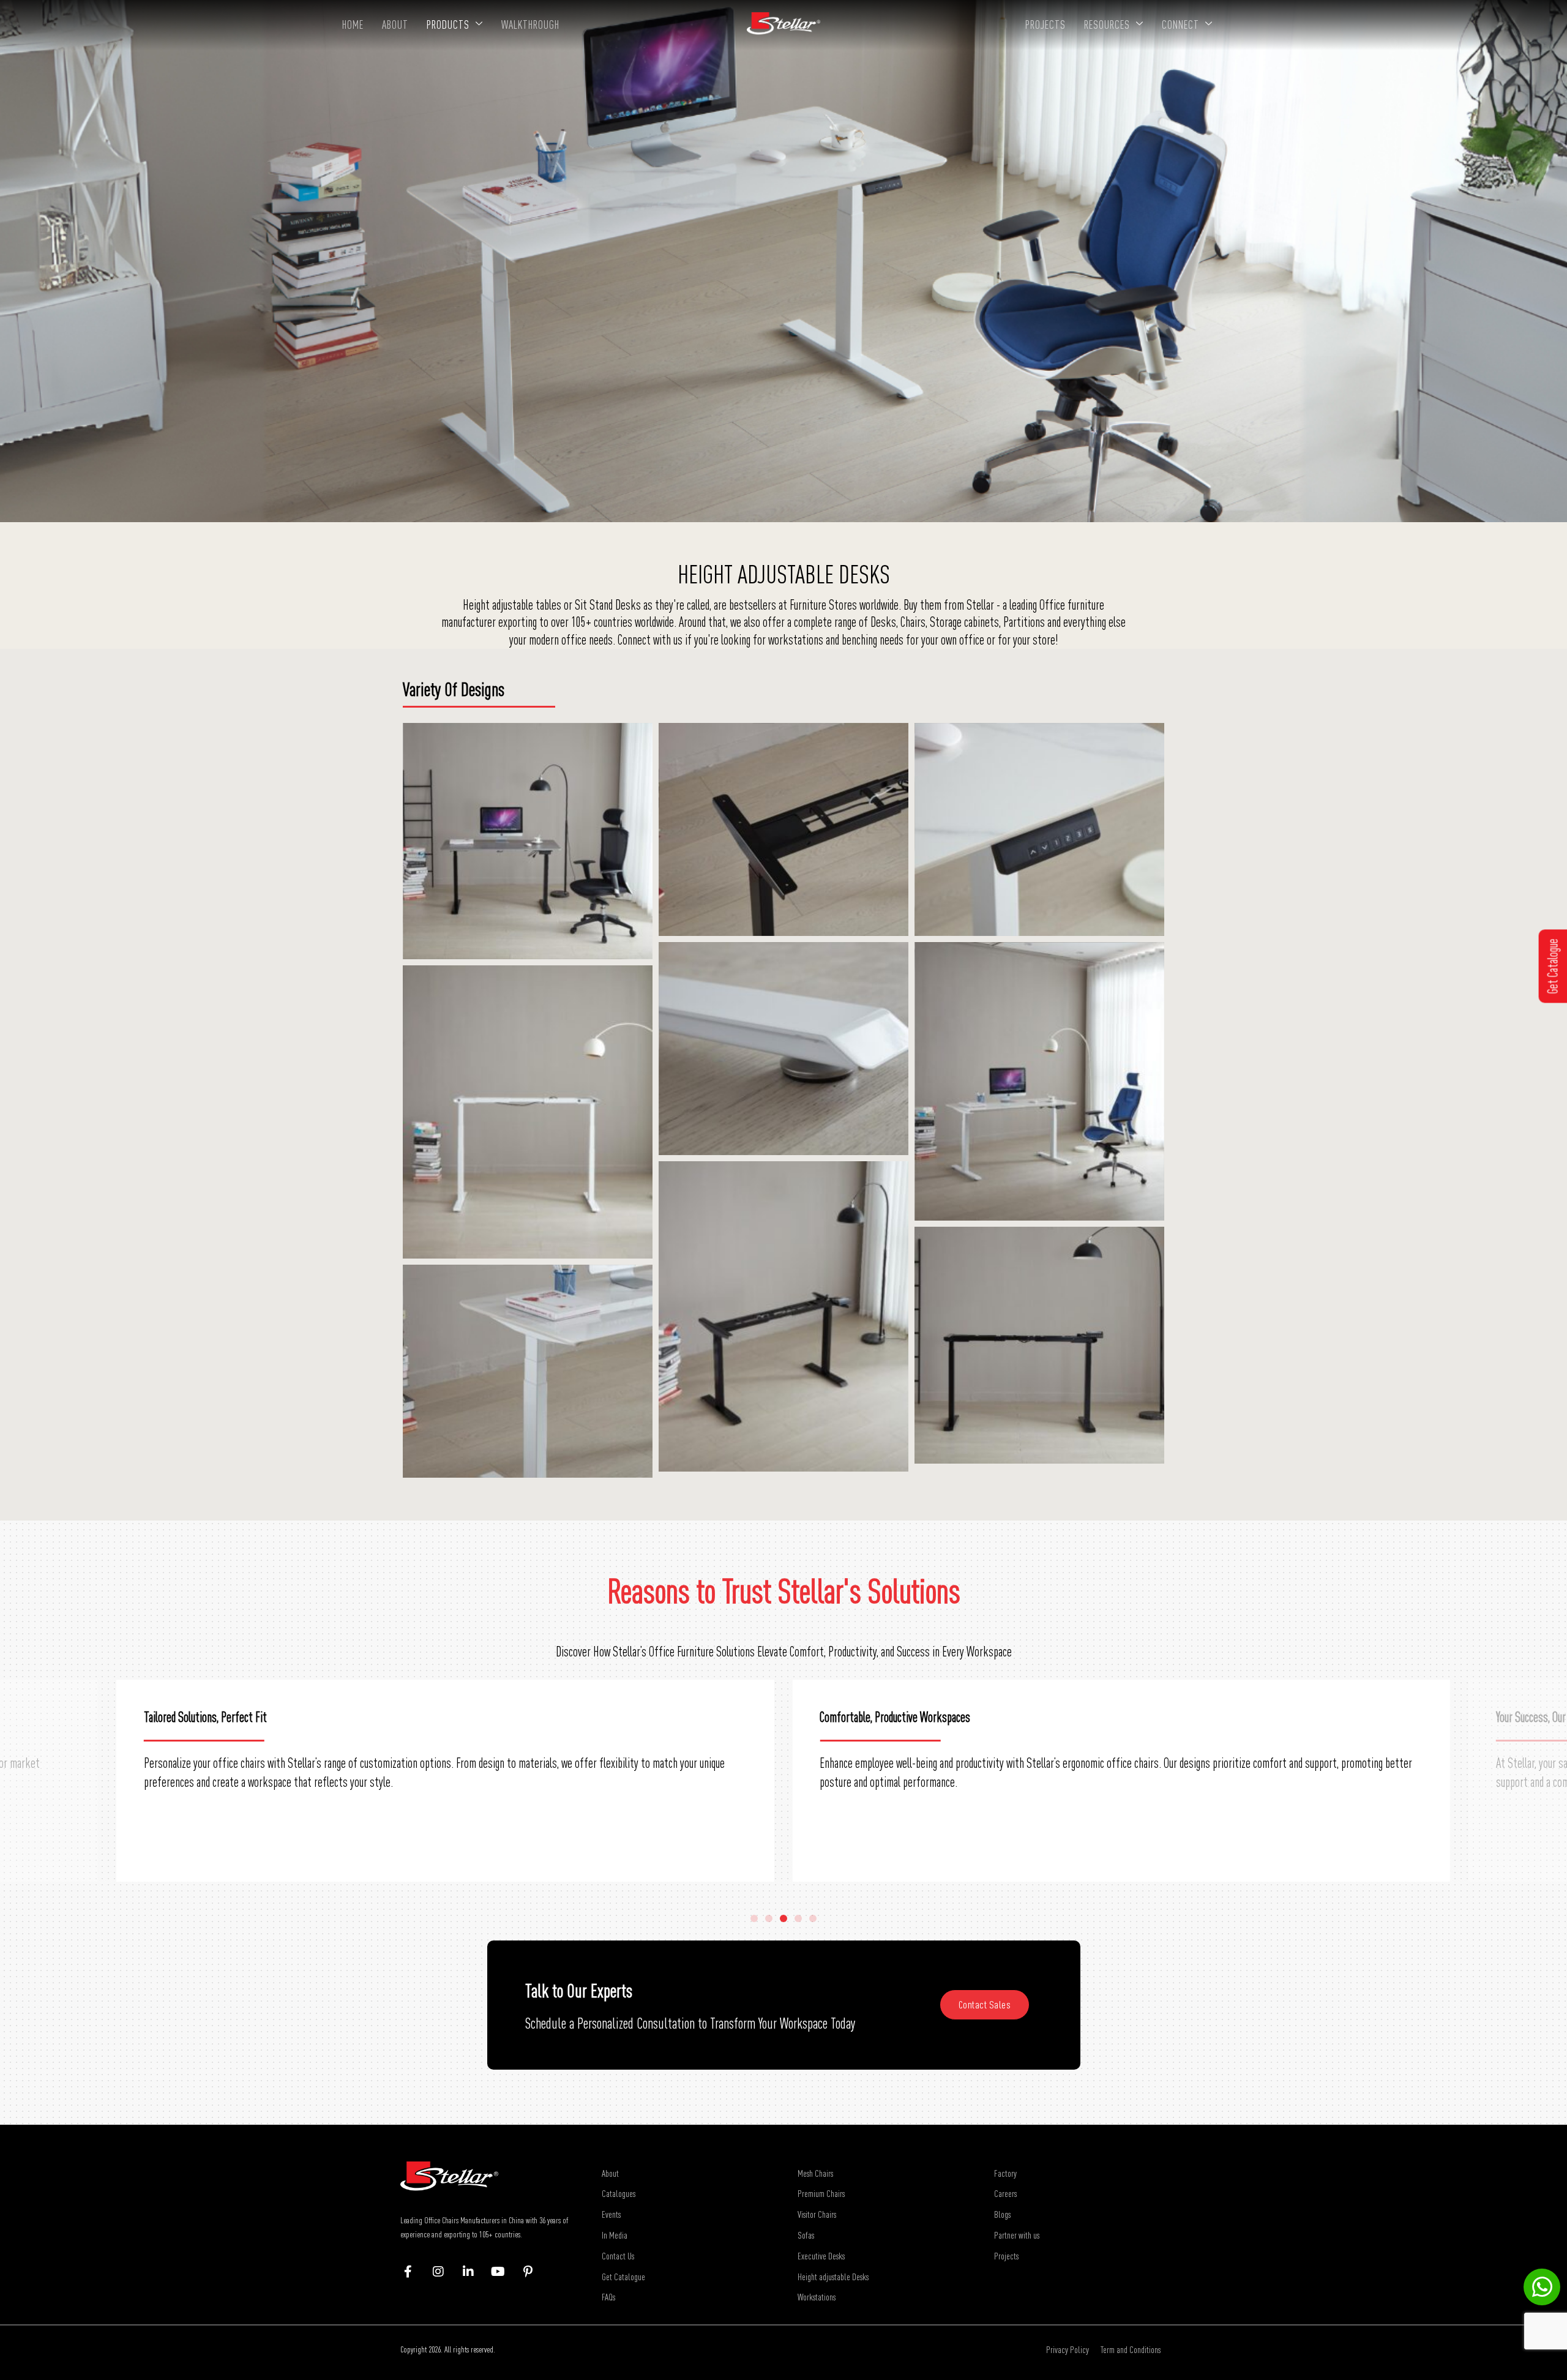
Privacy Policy (1068, 2349)
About (395, 24)
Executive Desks (821, 2256)
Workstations (817, 2297)
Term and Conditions (1131, 2349)
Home (353, 24)
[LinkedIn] (474, 2272)
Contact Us (618, 2256)
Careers (1005, 2193)
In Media (615, 2235)
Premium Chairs (821, 2193)
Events (611, 2214)
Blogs (1002, 2214)
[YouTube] (504, 2272)
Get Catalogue (623, 2277)
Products (448, 24)
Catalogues (619, 2193)
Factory (1005, 2173)
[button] (754, 1918)
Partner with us (1017, 2235)
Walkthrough (530, 24)
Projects (1045, 24)
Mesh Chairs (815, 2173)
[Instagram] (444, 2272)
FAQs (608, 2297)
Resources (1107, 24)
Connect (1180, 24)
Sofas (806, 2235)
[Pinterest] (534, 2272)
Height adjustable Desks (833, 2277)
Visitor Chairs (817, 2214)
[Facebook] (414, 2272)
